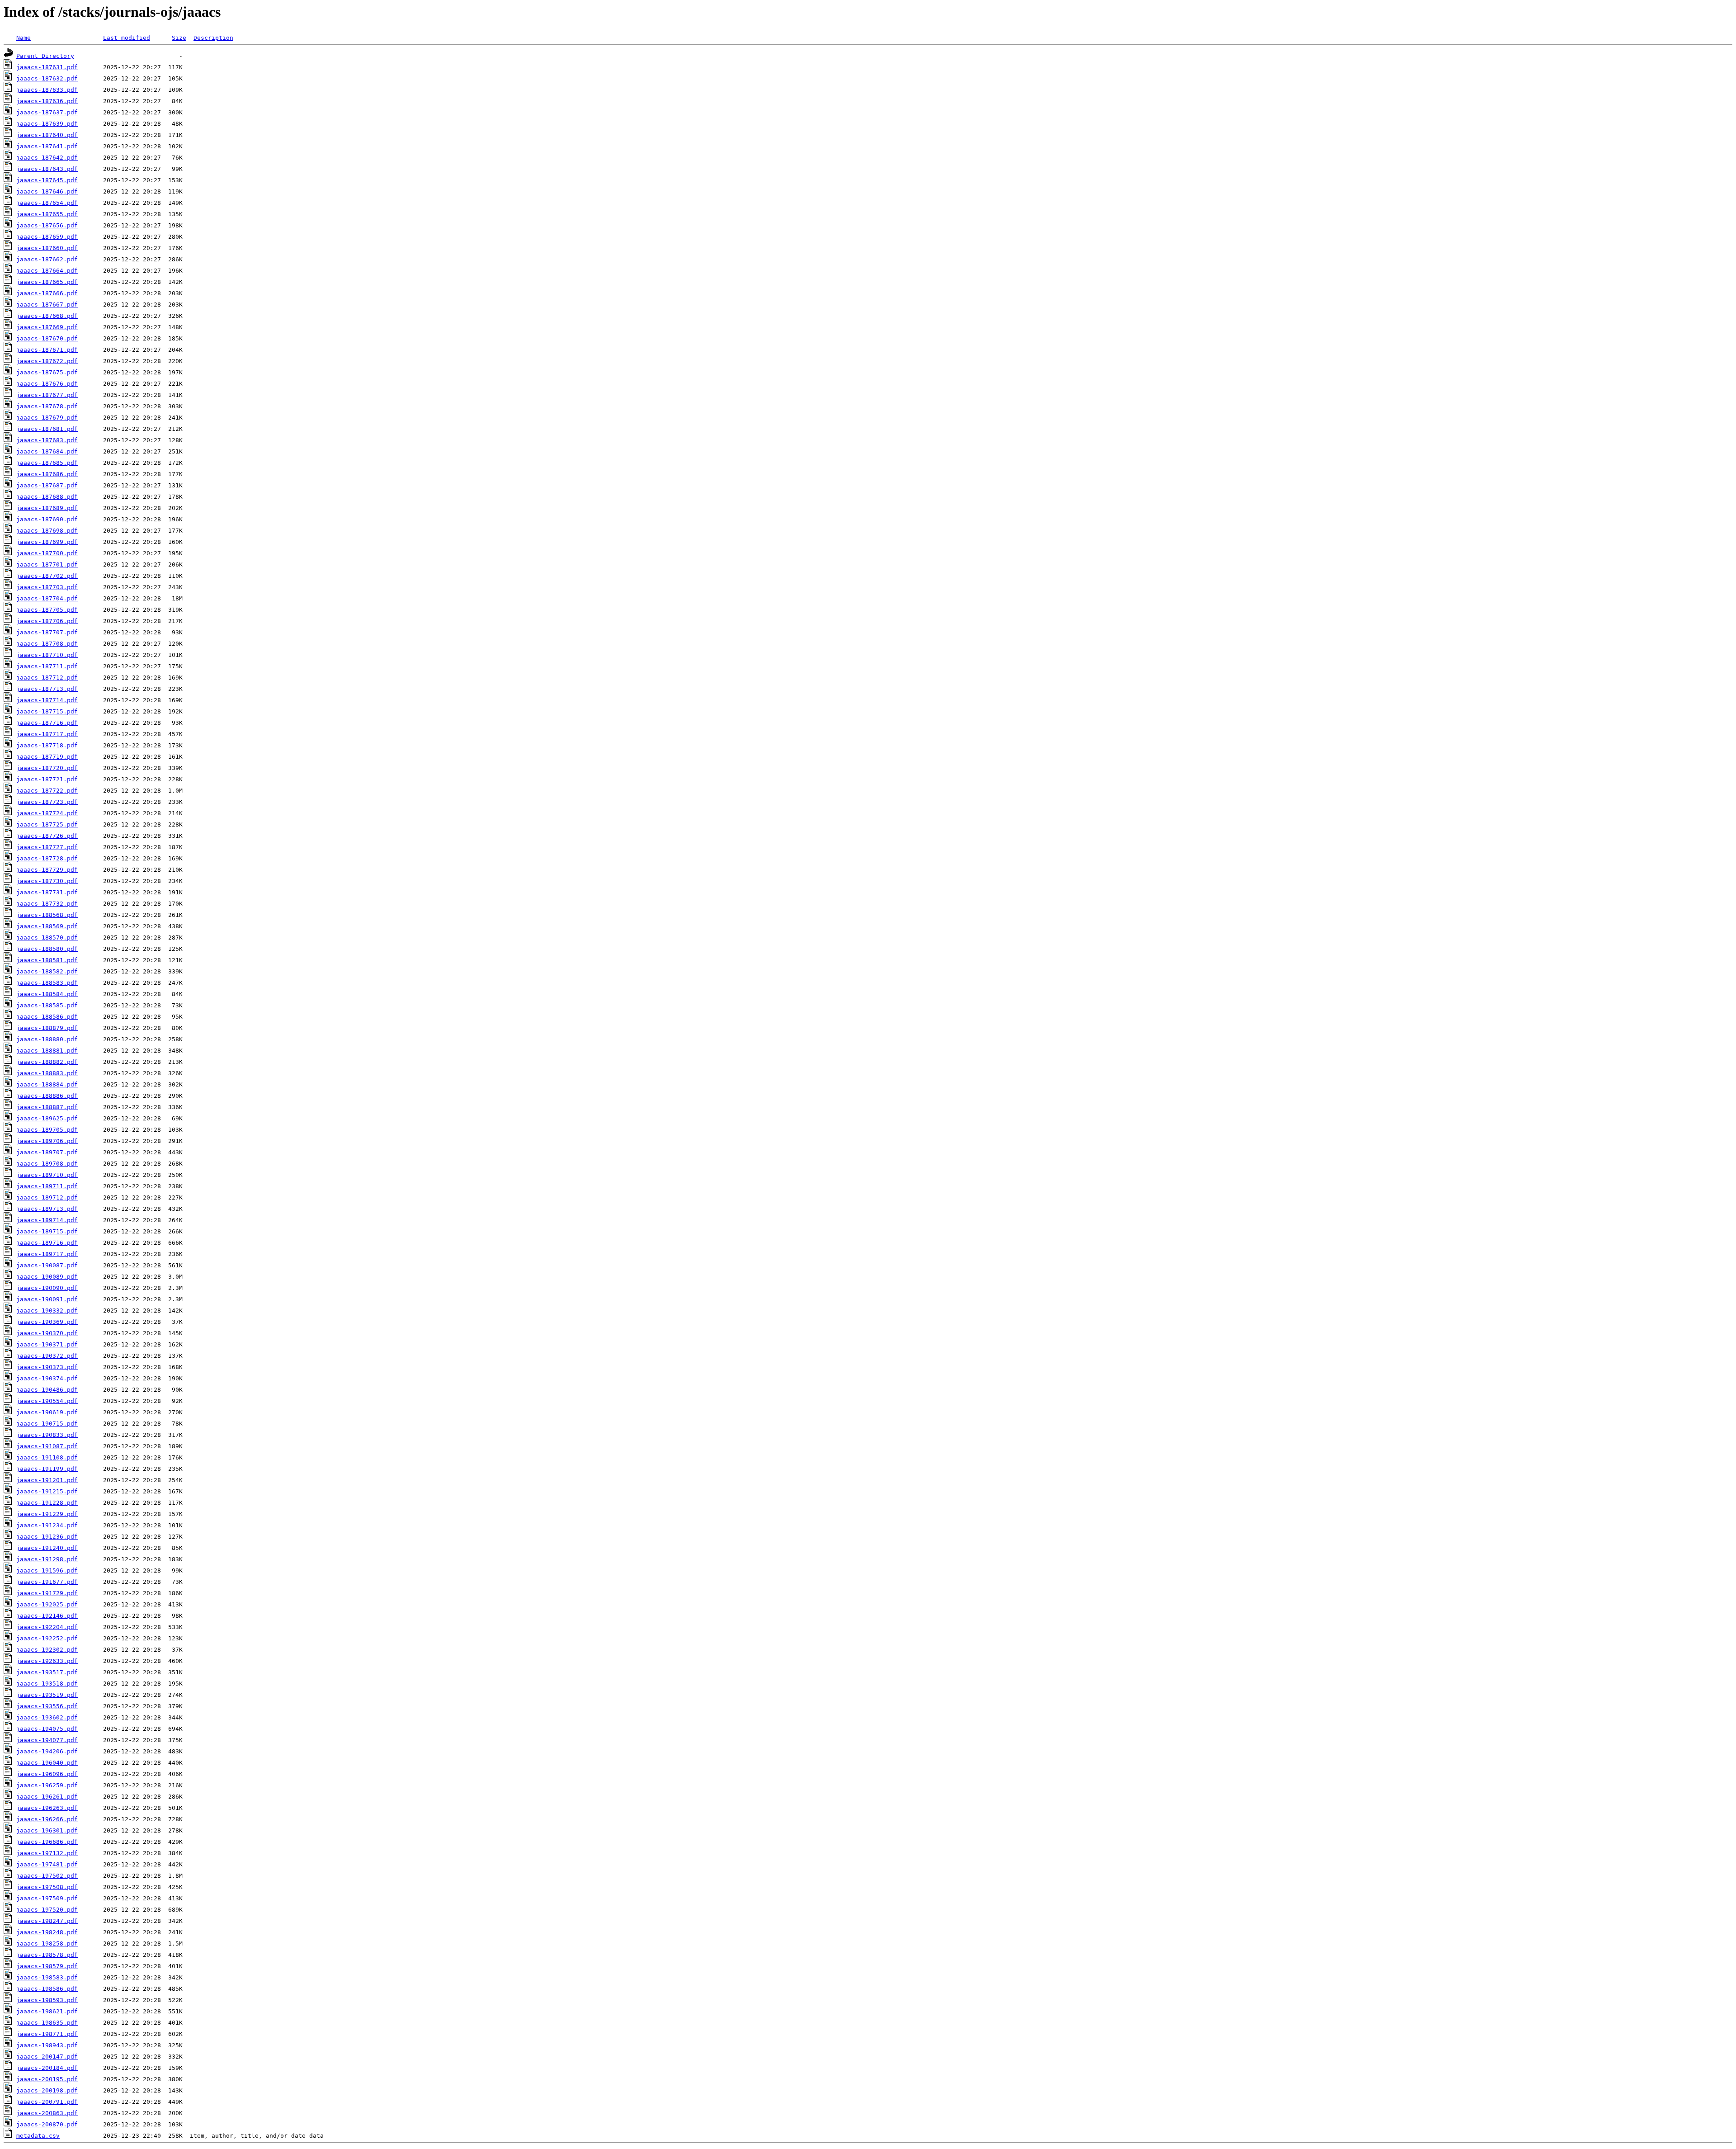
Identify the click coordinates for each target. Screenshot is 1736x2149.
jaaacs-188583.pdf (47, 983)
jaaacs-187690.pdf (47, 519)
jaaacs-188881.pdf (47, 1051)
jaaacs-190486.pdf (47, 1390)
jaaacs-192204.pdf (47, 1627)
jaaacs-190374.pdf (47, 1378)
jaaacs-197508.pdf (47, 1887)
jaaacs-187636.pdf (47, 101)
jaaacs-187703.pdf (47, 587)
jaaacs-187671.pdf (47, 350)
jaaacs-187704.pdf (47, 598)
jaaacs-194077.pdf (47, 1740)
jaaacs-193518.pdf (47, 1684)
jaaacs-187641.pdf (47, 146)
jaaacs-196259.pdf (47, 1785)
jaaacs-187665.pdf (47, 282)
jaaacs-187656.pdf (47, 225)
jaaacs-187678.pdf (47, 406)
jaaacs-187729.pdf (47, 870)
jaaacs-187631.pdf (47, 67)
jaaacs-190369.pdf (47, 1322)
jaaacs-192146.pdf (47, 1616)
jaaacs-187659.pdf (47, 237)
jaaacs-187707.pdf (47, 632)
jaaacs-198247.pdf (47, 1921)
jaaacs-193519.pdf (47, 1695)
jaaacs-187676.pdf (47, 384)
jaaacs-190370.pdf (47, 1333)
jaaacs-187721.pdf (47, 779)
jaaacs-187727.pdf (47, 847)
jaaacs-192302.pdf (47, 1650)
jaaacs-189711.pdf (47, 1186)
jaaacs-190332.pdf (47, 1311)
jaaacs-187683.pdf (47, 440)
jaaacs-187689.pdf (47, 508)
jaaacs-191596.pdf (47, 1570)
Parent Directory (45, 56)
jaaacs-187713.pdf (47, 689)
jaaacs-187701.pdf (47, 564)
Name (24, 38)
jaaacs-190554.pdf (47, 1401)
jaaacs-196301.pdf (47, 1830)
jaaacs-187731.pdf (47, 892)
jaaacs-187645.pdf (47, 180)
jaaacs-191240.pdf (47, 1548)
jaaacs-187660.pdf (47, 248)
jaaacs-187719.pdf (47, 757)
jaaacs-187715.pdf (47, 711)
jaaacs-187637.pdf (47, 112)
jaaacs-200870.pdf (47, 2124)
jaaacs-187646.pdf (47, 191)
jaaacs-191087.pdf (47, 1446)
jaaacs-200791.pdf (47, 2102)
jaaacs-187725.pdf (47, 824)
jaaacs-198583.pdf (47, 1977)
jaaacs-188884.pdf (47, 1084)
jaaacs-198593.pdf (47, 2000)
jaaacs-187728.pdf (47, 858)
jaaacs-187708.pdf (47, 644)
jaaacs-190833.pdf (47, 1435)
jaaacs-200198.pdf (47, 2090)
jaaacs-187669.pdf (47, 327)
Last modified (127, 38)
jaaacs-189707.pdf (47, 1152)
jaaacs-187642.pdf (47, 158)
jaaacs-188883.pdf (47, 1073)
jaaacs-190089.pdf (47, 1277)
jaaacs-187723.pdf (47, 802)
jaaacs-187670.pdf (47, 338)
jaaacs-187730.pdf (47, 881)
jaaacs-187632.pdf (47, 78)
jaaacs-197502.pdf (47, 1876)
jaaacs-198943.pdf (47, 2045)
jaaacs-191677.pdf (47, 1582)
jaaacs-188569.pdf (47, 926)
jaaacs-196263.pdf (47, 1808)
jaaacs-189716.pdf (47, 1243)
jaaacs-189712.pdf (47, 1197)
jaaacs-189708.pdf (47, 1164)
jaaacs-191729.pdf (47, 1593)
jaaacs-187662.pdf (47, 259)
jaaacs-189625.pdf (47, 1118)
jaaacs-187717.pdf (47, 734)
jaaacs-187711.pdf (47, 666)
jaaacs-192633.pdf (47, 1661)
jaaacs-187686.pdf (47, 474)
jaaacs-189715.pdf (47, 1231)
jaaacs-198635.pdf (47, 2023)
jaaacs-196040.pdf (47, 1763)
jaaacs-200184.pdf (47, 2068)
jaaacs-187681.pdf (47, 429)
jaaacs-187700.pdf (47, 553)
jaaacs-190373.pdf (47, 1367)
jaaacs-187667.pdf (47, 305)
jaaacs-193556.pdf (47, 1706)
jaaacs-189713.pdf (47, 1209)
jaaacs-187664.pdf (47, 271)
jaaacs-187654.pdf (47, 203)
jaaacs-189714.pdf (47, 1220)
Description (213, 38)
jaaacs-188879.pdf (47, 1028)
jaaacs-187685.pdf (47, 463)
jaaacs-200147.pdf (47, 2057)
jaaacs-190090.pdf (47, 1288)
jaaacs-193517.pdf (47, 1672)
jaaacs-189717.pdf (47, 1254)
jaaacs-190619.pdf (47, 1412)
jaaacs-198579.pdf (47, 1966)
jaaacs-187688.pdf (47, 497)
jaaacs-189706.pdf (47, 1141)
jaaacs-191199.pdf (47, 1469)
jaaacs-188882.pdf (47, 1062)
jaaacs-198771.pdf (47, 2034)
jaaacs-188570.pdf (47, 938)
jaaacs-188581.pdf (47, 960)
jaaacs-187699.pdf (47, 542)
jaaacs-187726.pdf (47, 836)
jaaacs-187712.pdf (47, 678)
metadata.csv (38, 2136)
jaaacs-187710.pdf (47, 655)
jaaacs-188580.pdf (47, 949)
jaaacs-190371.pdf (47, 1344)
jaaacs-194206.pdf (47, 1751)
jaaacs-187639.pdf (47, 124)
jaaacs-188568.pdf (47, 915)
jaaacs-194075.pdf (47, 1729)
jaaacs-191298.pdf (47, 1559)
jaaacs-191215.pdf (47, 1491)
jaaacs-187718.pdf (47, 745)
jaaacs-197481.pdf (47, 1864)
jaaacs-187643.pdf (47, 169)
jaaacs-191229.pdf (47, 1514)
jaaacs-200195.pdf (47, 2079)
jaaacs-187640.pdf (47, 135)
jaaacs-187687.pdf (47, 485)
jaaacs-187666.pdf (47, 293)
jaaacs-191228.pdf (47, 1503)
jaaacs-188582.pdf (47, 971)
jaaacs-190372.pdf (47, 1356)
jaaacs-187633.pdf (47, 90)
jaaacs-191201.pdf (47, 1480)
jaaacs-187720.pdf (47, 768)
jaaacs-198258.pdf (47, 1944)
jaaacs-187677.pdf (47, 395)
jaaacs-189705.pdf (47, 1130)
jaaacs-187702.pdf (47, 576)
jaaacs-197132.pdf (47, 1853)
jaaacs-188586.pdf (47, 1017)
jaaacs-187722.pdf (47, 791)
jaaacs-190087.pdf (47, 1265)
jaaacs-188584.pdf (47, 994)
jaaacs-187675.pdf (47, 372)
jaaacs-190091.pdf (47, 1299)
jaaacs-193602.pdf (47, 1717)
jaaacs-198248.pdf (47, 1932)
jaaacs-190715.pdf (47, 1424)
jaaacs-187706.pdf (47, 621)
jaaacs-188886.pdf (47, 1096)
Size (179, 38)
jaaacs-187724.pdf (47, 813)
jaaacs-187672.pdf (47, 361)
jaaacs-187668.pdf (47, 316)
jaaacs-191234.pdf (47, 1525)
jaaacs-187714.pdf (47, 700)
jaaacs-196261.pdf (47, 1797)
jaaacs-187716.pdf (47, 723)
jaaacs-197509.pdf (47, 1898)
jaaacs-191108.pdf (47, 1457)
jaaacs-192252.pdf (47, 1638)
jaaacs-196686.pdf (47, 1842)
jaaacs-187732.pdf (47, 904)
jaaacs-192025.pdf (47, 1604)
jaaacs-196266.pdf (47, 1819)
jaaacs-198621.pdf (47, 2011)
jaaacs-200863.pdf (47, 2113)
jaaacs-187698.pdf (47, 531)
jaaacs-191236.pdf (47, 1537)
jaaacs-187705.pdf (47, 610)
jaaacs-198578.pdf (47, 1955)
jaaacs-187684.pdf (47, 451)
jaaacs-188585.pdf (47, 1005)
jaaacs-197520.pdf (47, 1910)
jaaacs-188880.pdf (47, 1039)
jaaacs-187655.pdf (47, 214)
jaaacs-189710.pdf (47, 1175)
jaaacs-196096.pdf (47, 1774)
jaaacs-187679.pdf (47, 418)
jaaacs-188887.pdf (47, 1107)
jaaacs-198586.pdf (47, 1989)
